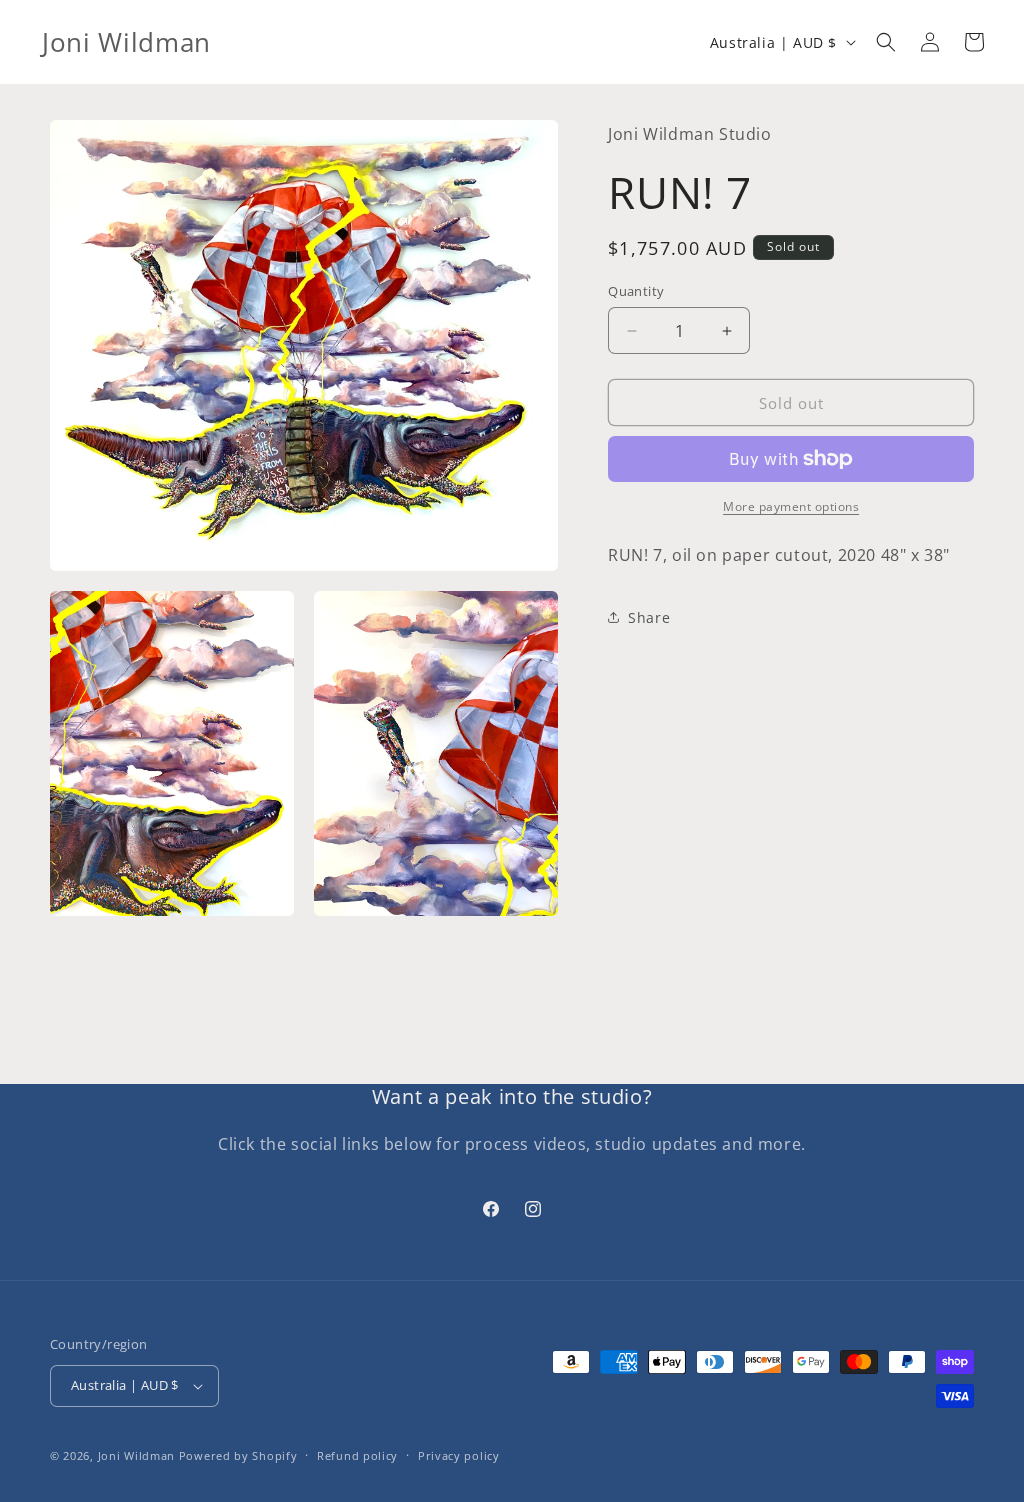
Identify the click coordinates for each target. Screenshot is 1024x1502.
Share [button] (649, 617)
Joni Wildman (136, 1455)
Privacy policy (459, 1455)
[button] (886, 42)
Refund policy (357, 1455)
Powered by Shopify (238, 1455)
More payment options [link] (791, 506)
